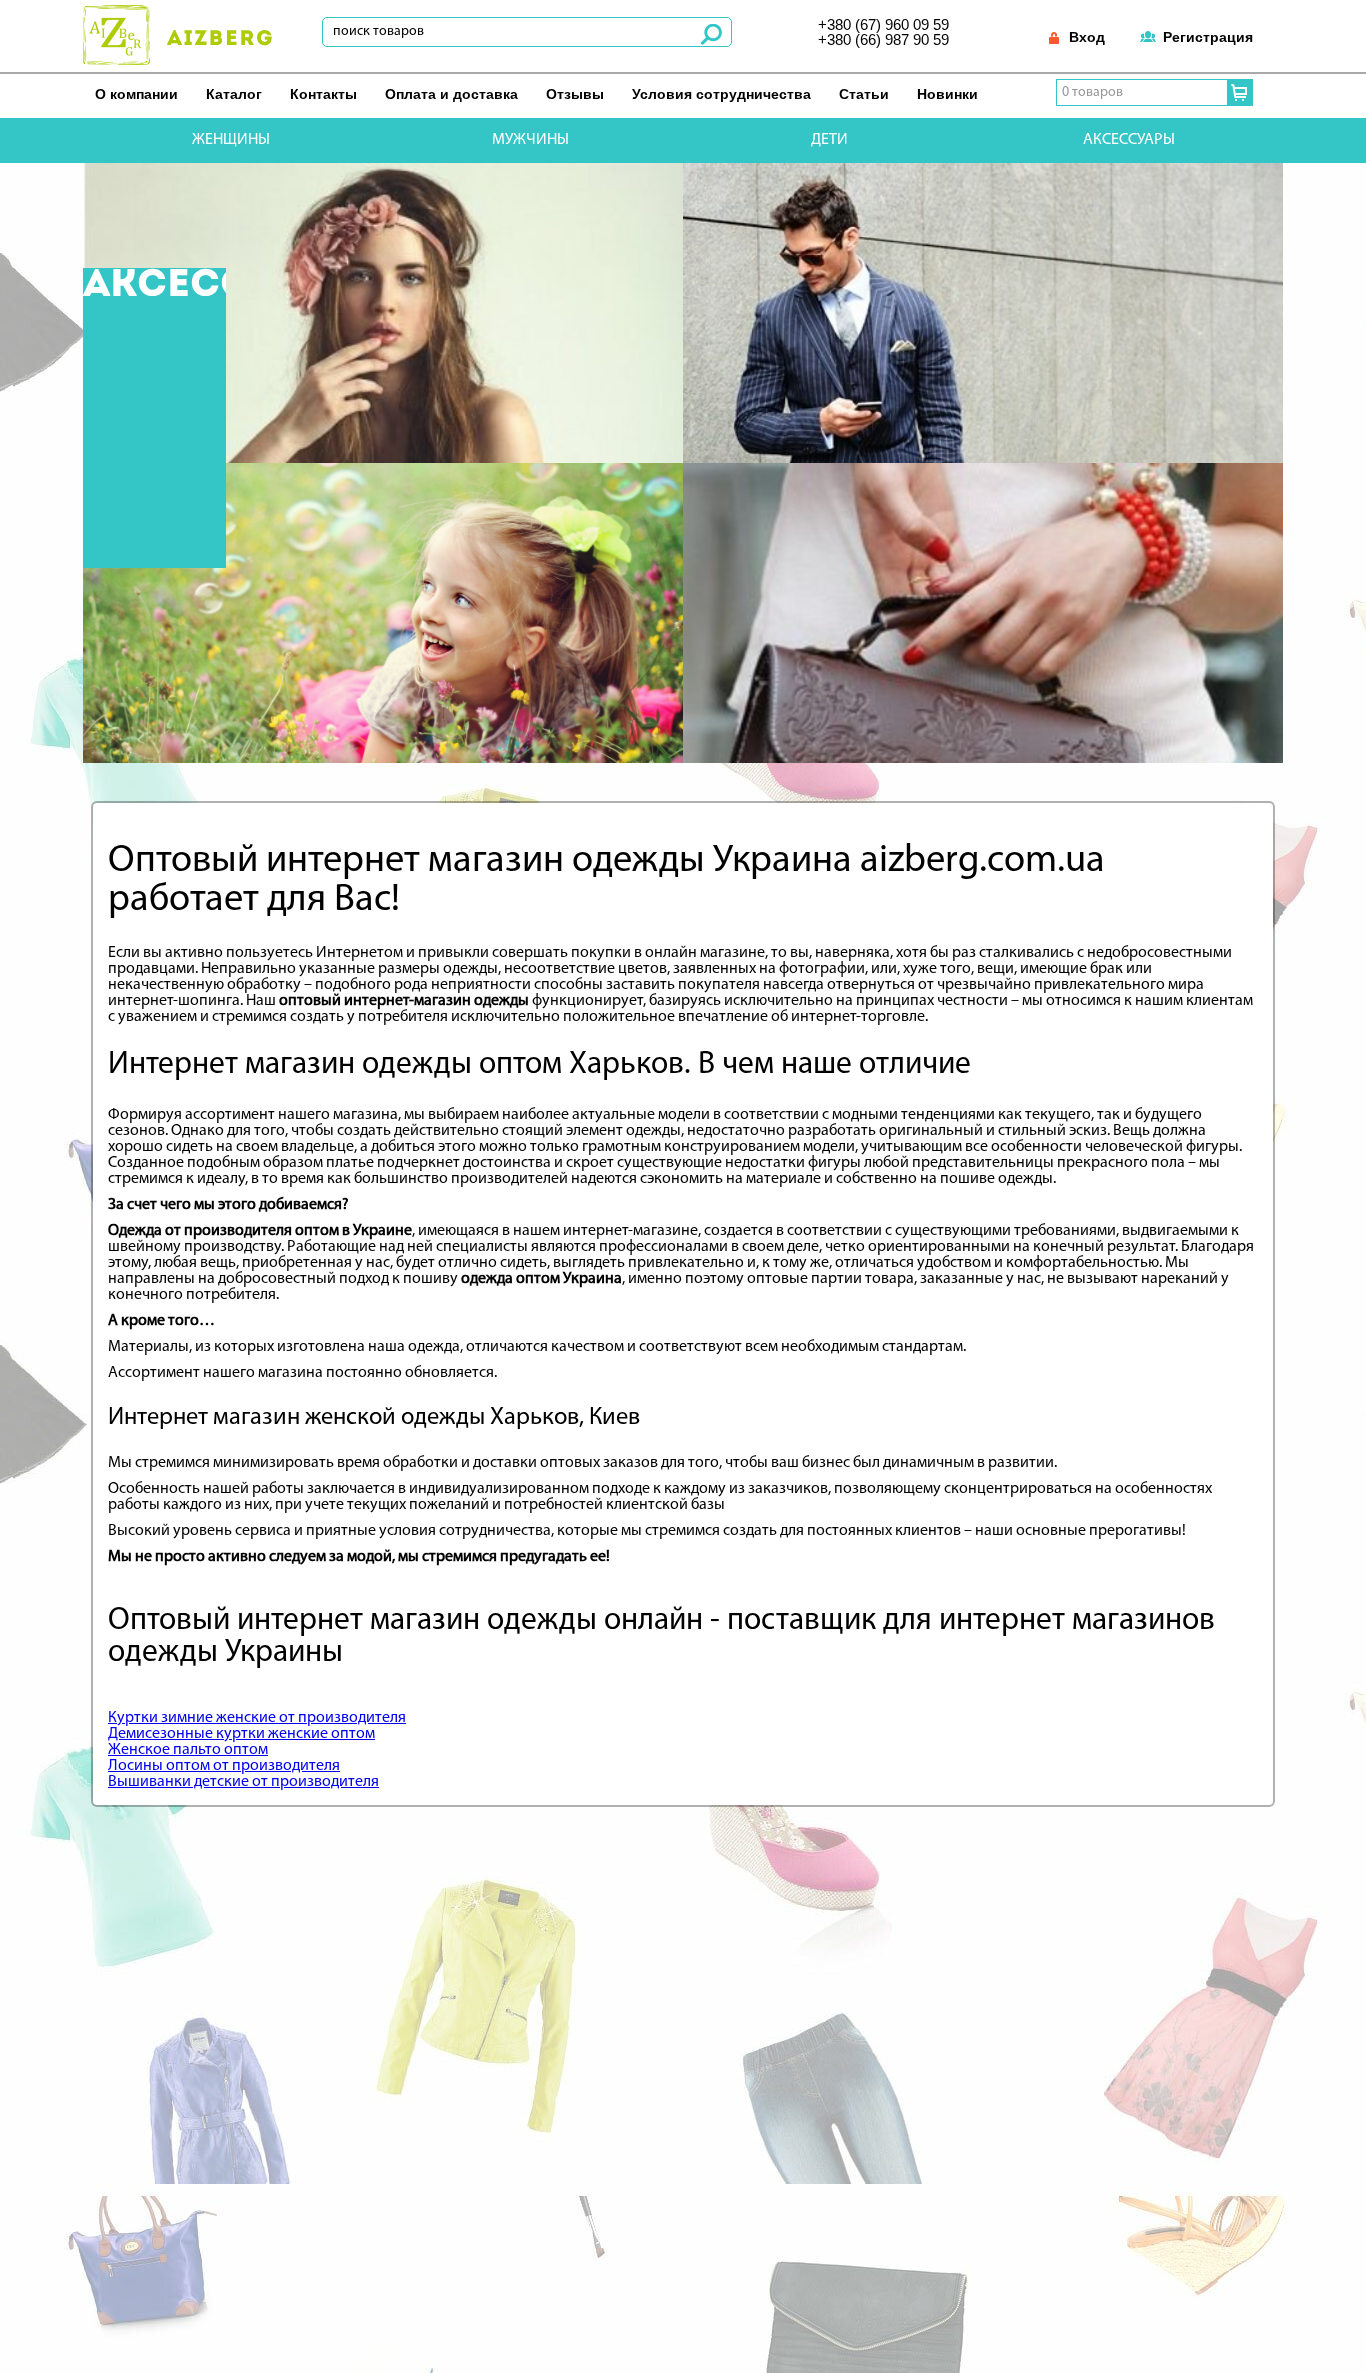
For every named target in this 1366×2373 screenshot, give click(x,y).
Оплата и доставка (451, 94)
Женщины (231, 140)
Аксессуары (1129, 140)
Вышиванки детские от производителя (243, 1782)
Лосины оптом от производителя (224, 1766)
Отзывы (575, 94)
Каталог (234, 94)
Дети (829, 140)
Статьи (864, 94)
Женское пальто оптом (188, 1750)
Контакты (323, 94)
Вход (1087, 37)
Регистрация (1208, 37)
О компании (136, 94)
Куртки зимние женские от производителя (257, 1718)
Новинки (947, 94)
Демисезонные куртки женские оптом (241, 1734)
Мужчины (530, 140)
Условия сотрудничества (721, 94)
